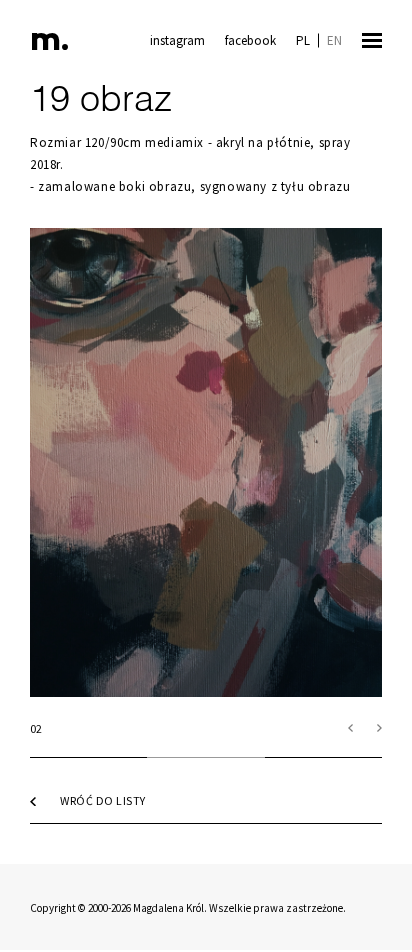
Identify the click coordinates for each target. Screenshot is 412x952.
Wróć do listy (103, 800)
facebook (250, 40)
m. (49, 42)
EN (334, 40)
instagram (177, 40)
